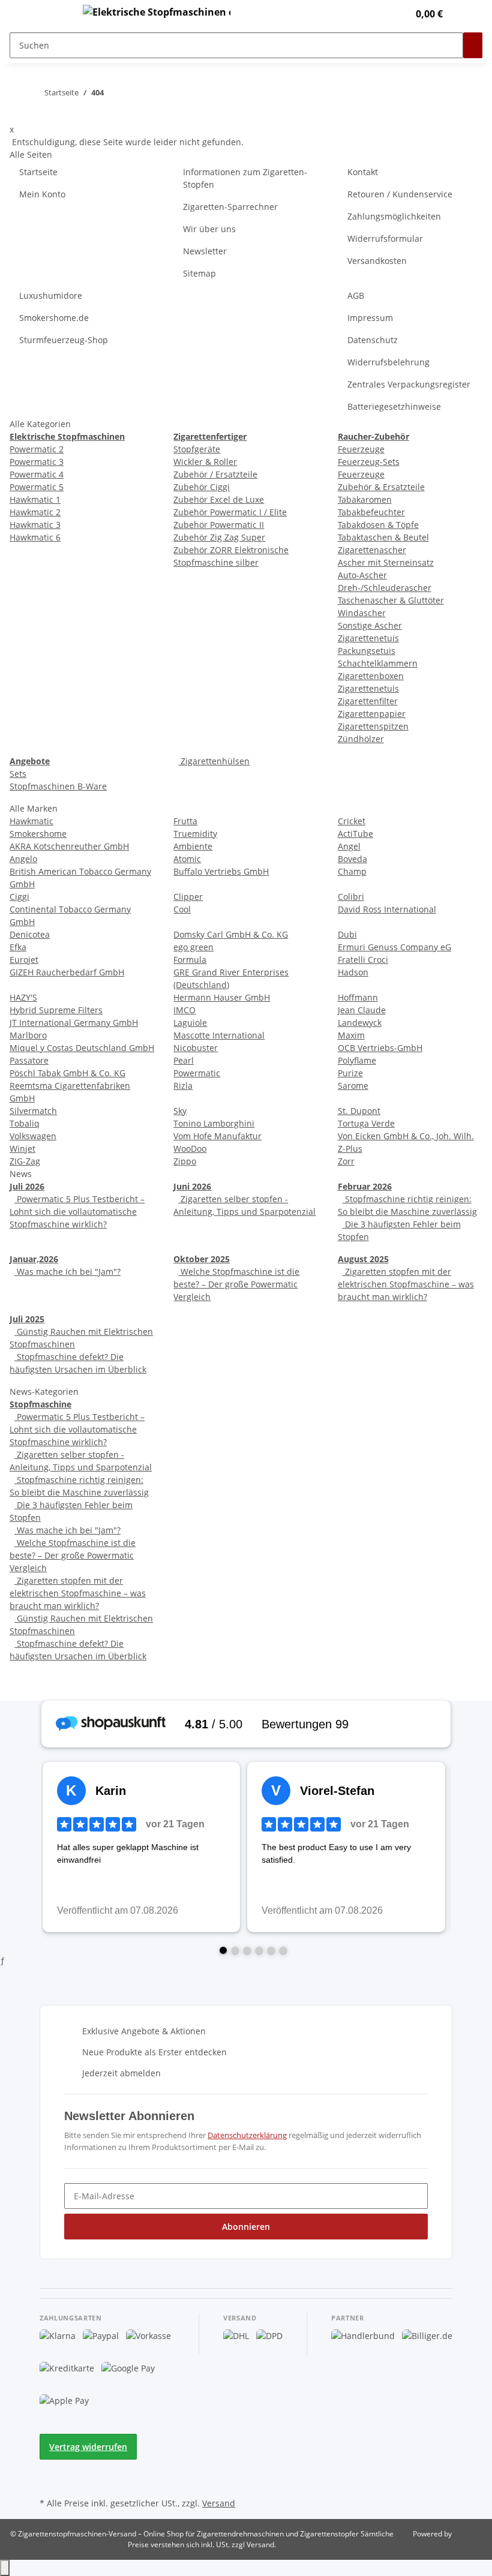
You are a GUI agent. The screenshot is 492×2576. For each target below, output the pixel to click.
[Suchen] (473, 45)
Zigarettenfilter (368, 701)
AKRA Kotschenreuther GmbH (69, 846)
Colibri (351, 897)
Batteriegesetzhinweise (394, 406)
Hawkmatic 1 (35, 499)
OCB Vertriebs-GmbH (380, 1048)
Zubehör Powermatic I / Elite (230, 512)
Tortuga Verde (366, 1123)
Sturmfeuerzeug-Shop (64, 340)
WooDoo (190, 1149)
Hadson (353, 972)
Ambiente (193, 846)
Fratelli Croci (363, 960)
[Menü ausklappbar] (55, 14)
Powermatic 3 (37, 462)
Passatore (29, 1060)
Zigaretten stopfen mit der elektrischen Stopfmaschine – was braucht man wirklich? (406, 1284)
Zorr (346, 1161)
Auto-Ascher (362, 575)
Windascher (362, 613)
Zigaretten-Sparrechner (230, 207)
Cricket (352, 821)
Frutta (185, 821)
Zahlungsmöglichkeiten (394, 216)
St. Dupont (359, 1111)
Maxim (351, 1035)
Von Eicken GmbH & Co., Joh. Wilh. (406, 1136)
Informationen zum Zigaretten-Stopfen (245, 178)
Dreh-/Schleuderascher (385, 588)
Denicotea (30, 934)
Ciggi (19, 897)
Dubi (347, 934)
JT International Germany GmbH (74, 1023)
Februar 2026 (365, 1186)
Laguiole (190, 1023)
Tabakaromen (365, 499)
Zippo (185, 1161)
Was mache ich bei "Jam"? (67, 1272)
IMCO (184, 1010)
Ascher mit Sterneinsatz (386, 562)
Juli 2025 (27, 1319)
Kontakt (363, 172)
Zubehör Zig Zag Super (219, 537)
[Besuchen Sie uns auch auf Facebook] (49, 2467)
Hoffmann (358, 997)
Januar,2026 (34, 1259)
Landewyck (360, 1023)
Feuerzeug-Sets (369, 462)
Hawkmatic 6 (35, 537)
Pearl (184, 1060)
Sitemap (199, 273)
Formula (190, 960)
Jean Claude (362, 1010)
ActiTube (355, 834)
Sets (18, 774)
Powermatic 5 (37, 487)
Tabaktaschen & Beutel (383, 537)
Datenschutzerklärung (247, 2135)
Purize (350, 1073)
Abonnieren (246, 2227)
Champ (352, 871)
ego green (193, 947)
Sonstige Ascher (370, 625)
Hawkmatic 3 (35, 525)
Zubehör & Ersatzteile (381, 487)
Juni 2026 (192, 1186)
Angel (349, 846)
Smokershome (38, 834)
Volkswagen (33, 1136)
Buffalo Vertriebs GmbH (221, 871)
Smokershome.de (54, 318)
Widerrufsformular (385, 238)
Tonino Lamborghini (214, 1123)
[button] (375, 14)
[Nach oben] (5, 2568)
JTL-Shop (468, 2534)
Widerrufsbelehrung (388, 362)
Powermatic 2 (37, 449)
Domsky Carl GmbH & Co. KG (231, 934)
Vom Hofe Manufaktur (217, 1136)
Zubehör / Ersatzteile (215, 474)
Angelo (23, 859)
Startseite (38, 172)
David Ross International (387, 909)
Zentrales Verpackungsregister (409, 384)
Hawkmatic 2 (35, 512)
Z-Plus (350, 1149)
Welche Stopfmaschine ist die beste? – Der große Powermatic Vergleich (236, 1284)
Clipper (188, 897)
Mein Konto (42, 194)
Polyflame (357, 1060)
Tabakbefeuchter (371, 512)
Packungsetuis (367, 651)
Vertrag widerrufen (88, 2447)
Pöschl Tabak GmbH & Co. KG (67, 1073)
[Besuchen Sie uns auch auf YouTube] (49, 2481)
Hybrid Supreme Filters (56, 1010)
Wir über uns (209, 229)
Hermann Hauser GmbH (222, 997)
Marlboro (28, 1035)
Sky (180, 1111)
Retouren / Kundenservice (400, 194)
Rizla (183, 1086)
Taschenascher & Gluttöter (391, 600)
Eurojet (24, 960)
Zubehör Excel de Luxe (219, 499)
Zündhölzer (361, 739)
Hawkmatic (31, 821)
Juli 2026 (27, 1186)
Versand (219, 2503)
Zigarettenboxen (371, 676)
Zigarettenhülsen (214, 761)
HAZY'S (23, 997)
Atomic (187, 859)
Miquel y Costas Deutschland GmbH (82, 1048)
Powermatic (197, 1073)
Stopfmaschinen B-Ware (58, 786)
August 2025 (363, 1259)
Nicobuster (196, 1048)
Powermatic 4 (37, 474)
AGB (356, 295)
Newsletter (205, 251)
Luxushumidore (51, 295)
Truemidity (195, 834)
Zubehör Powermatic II (219, 525)
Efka (18, 947)
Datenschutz (373, 340)
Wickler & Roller (205, 462)
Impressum (370, 318)
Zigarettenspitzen (373, 726)
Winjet (22, 1149)
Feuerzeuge (361, 449)
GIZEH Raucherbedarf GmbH (67, 972)
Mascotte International (219, 1035)
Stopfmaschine (40, 1404)
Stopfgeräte (197, 449)
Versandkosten (377, 261)
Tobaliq (25, 1123)
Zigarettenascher (372, 550)
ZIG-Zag (25, 1161)
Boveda (352, 859)
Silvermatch (33, 1111)
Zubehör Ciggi (202, 487)
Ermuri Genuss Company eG (394, 947)
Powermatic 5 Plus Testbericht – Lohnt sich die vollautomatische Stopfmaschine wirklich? (77, 1212)
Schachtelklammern (378, 663)
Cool (182, 909)
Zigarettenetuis (368, 638)
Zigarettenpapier (372, 714)
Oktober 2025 (202, 1259)
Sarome (353, 1086)
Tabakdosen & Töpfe (378, 525)
